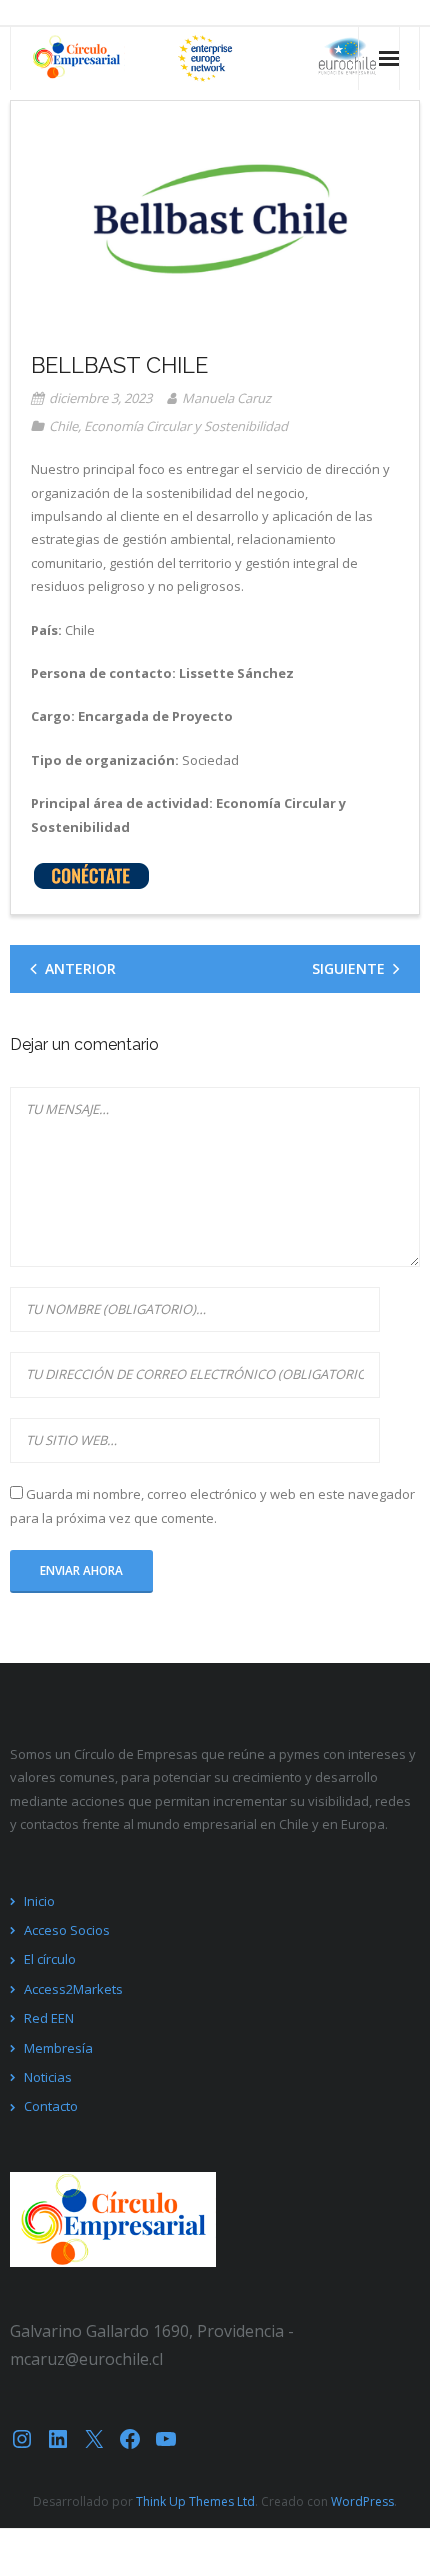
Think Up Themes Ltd (195, 2501)
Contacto (51, 2106)
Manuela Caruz (226, 398)
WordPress (362, 2501)
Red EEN (49, 2018)
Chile (63, 426)
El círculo (50, 1959)
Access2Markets (73, 1989)
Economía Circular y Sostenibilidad (186, 426)
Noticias (48, 2077)
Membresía (58, 2048)
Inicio (39, 1901)
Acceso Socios (67, 1930)
